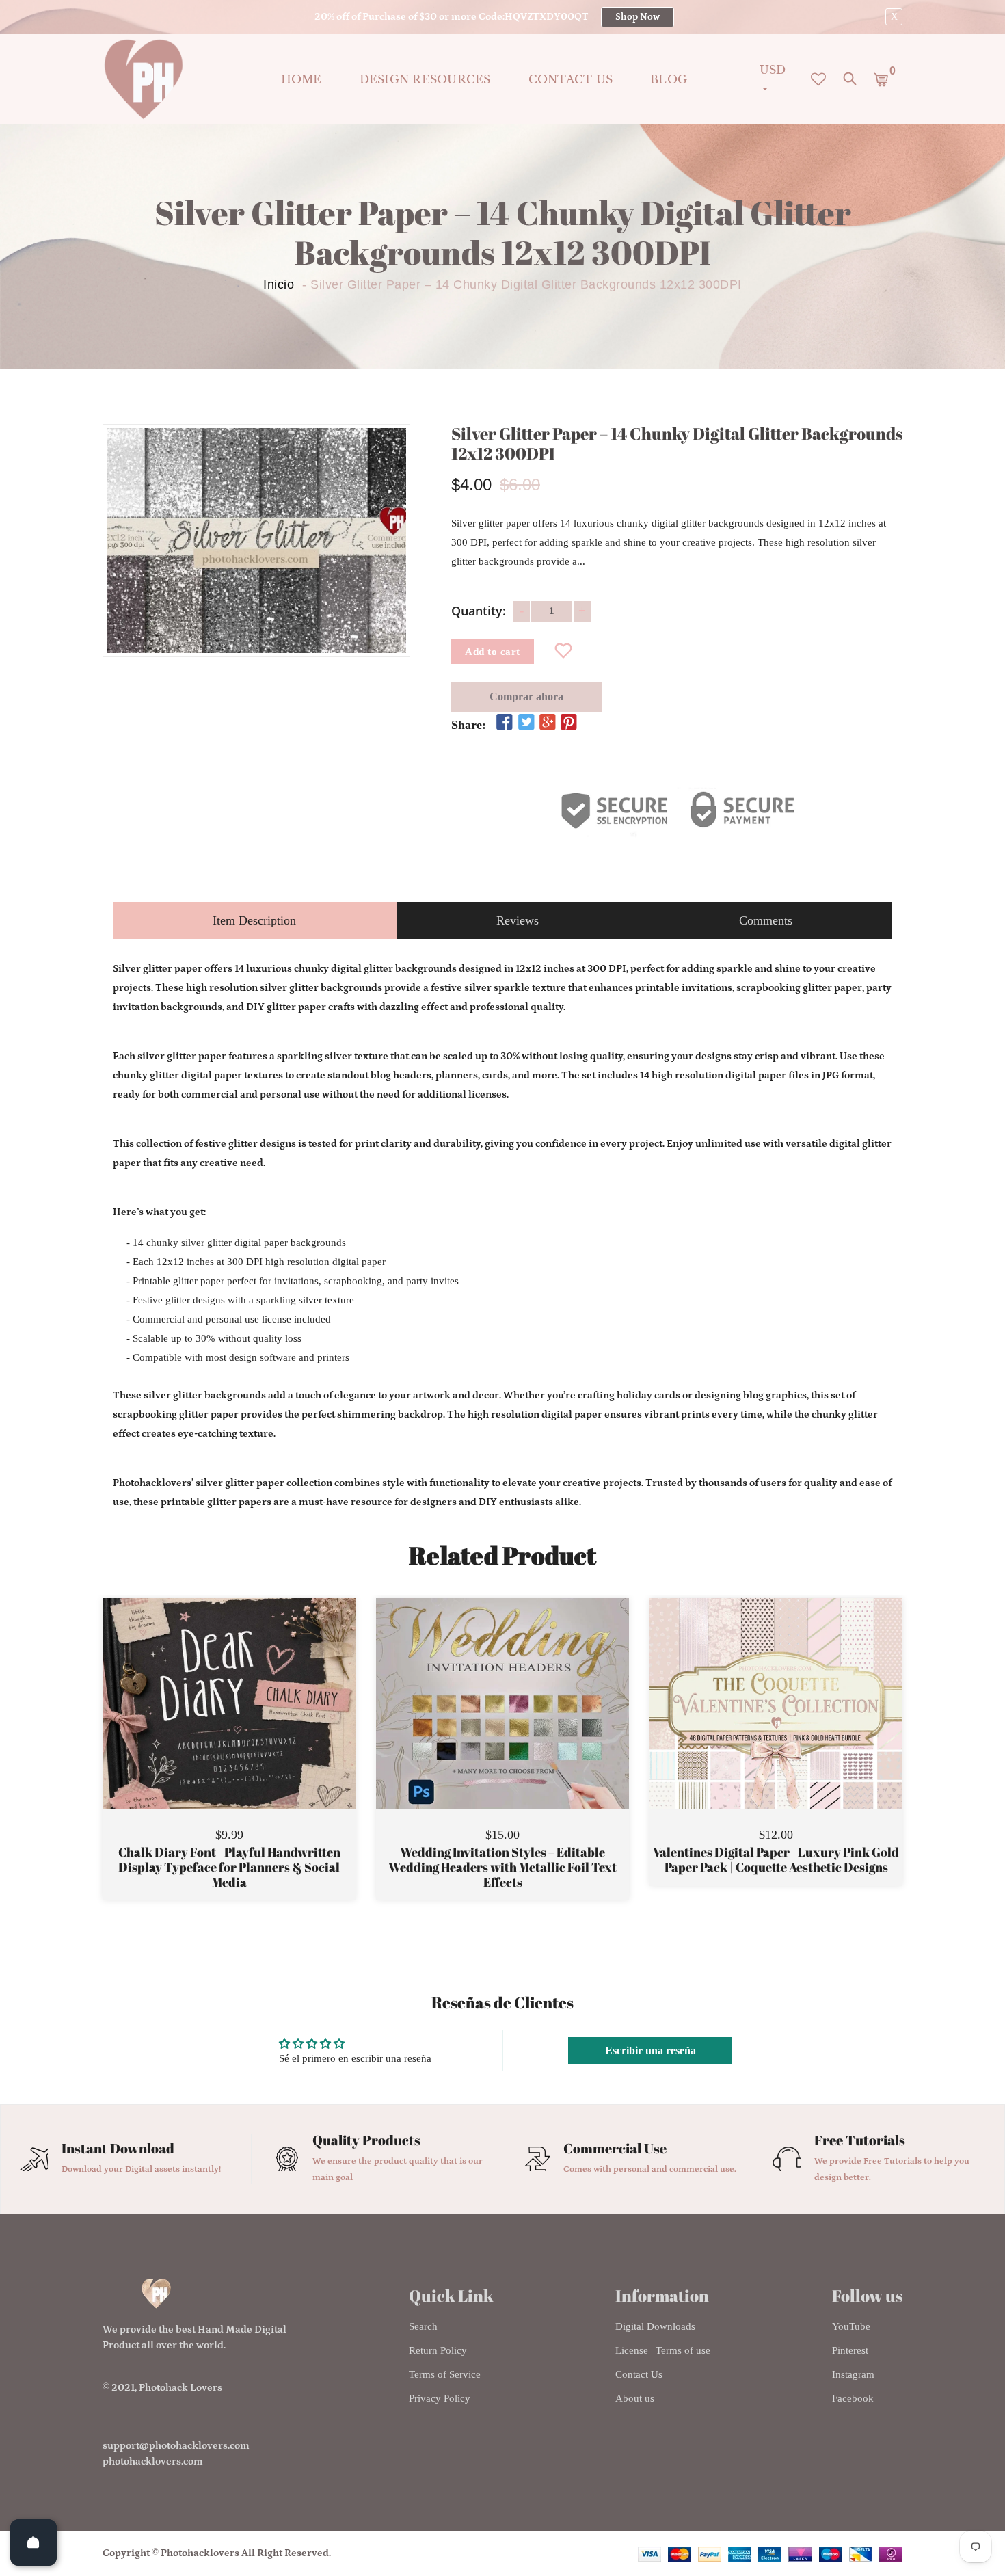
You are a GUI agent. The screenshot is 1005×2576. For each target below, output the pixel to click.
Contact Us (639, 2374)
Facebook (853, 2398)
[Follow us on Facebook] (505, 723)
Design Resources (425, 79)
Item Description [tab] (254, 920)
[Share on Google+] (548, 723)
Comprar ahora (526, 696)
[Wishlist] (564, 652)
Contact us (571, 79)
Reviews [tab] (518, 920)
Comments (766, 920)
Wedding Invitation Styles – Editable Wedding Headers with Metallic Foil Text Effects (502, 1867)
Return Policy (438, 2350)
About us (635, 2398)
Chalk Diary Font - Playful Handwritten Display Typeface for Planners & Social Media (229, 1867)
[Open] (33, 2542)
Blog (669, 79)
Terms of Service (445, 2374)
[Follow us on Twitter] (526, 723)
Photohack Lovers (180, 2388)
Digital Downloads (655, 2326)
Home (301, 79)
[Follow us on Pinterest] (569, 723)
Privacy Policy (440, 2398)
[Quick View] (264, 1724)
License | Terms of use (663, 2350)
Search (423, 2326)
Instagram (853, 2374)
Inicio (279, 284)
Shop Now (638, 17)
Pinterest (850, 2350)
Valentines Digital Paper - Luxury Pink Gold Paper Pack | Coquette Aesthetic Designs (776, 1860)
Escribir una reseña (651, 2050)
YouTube (851, 2326)
